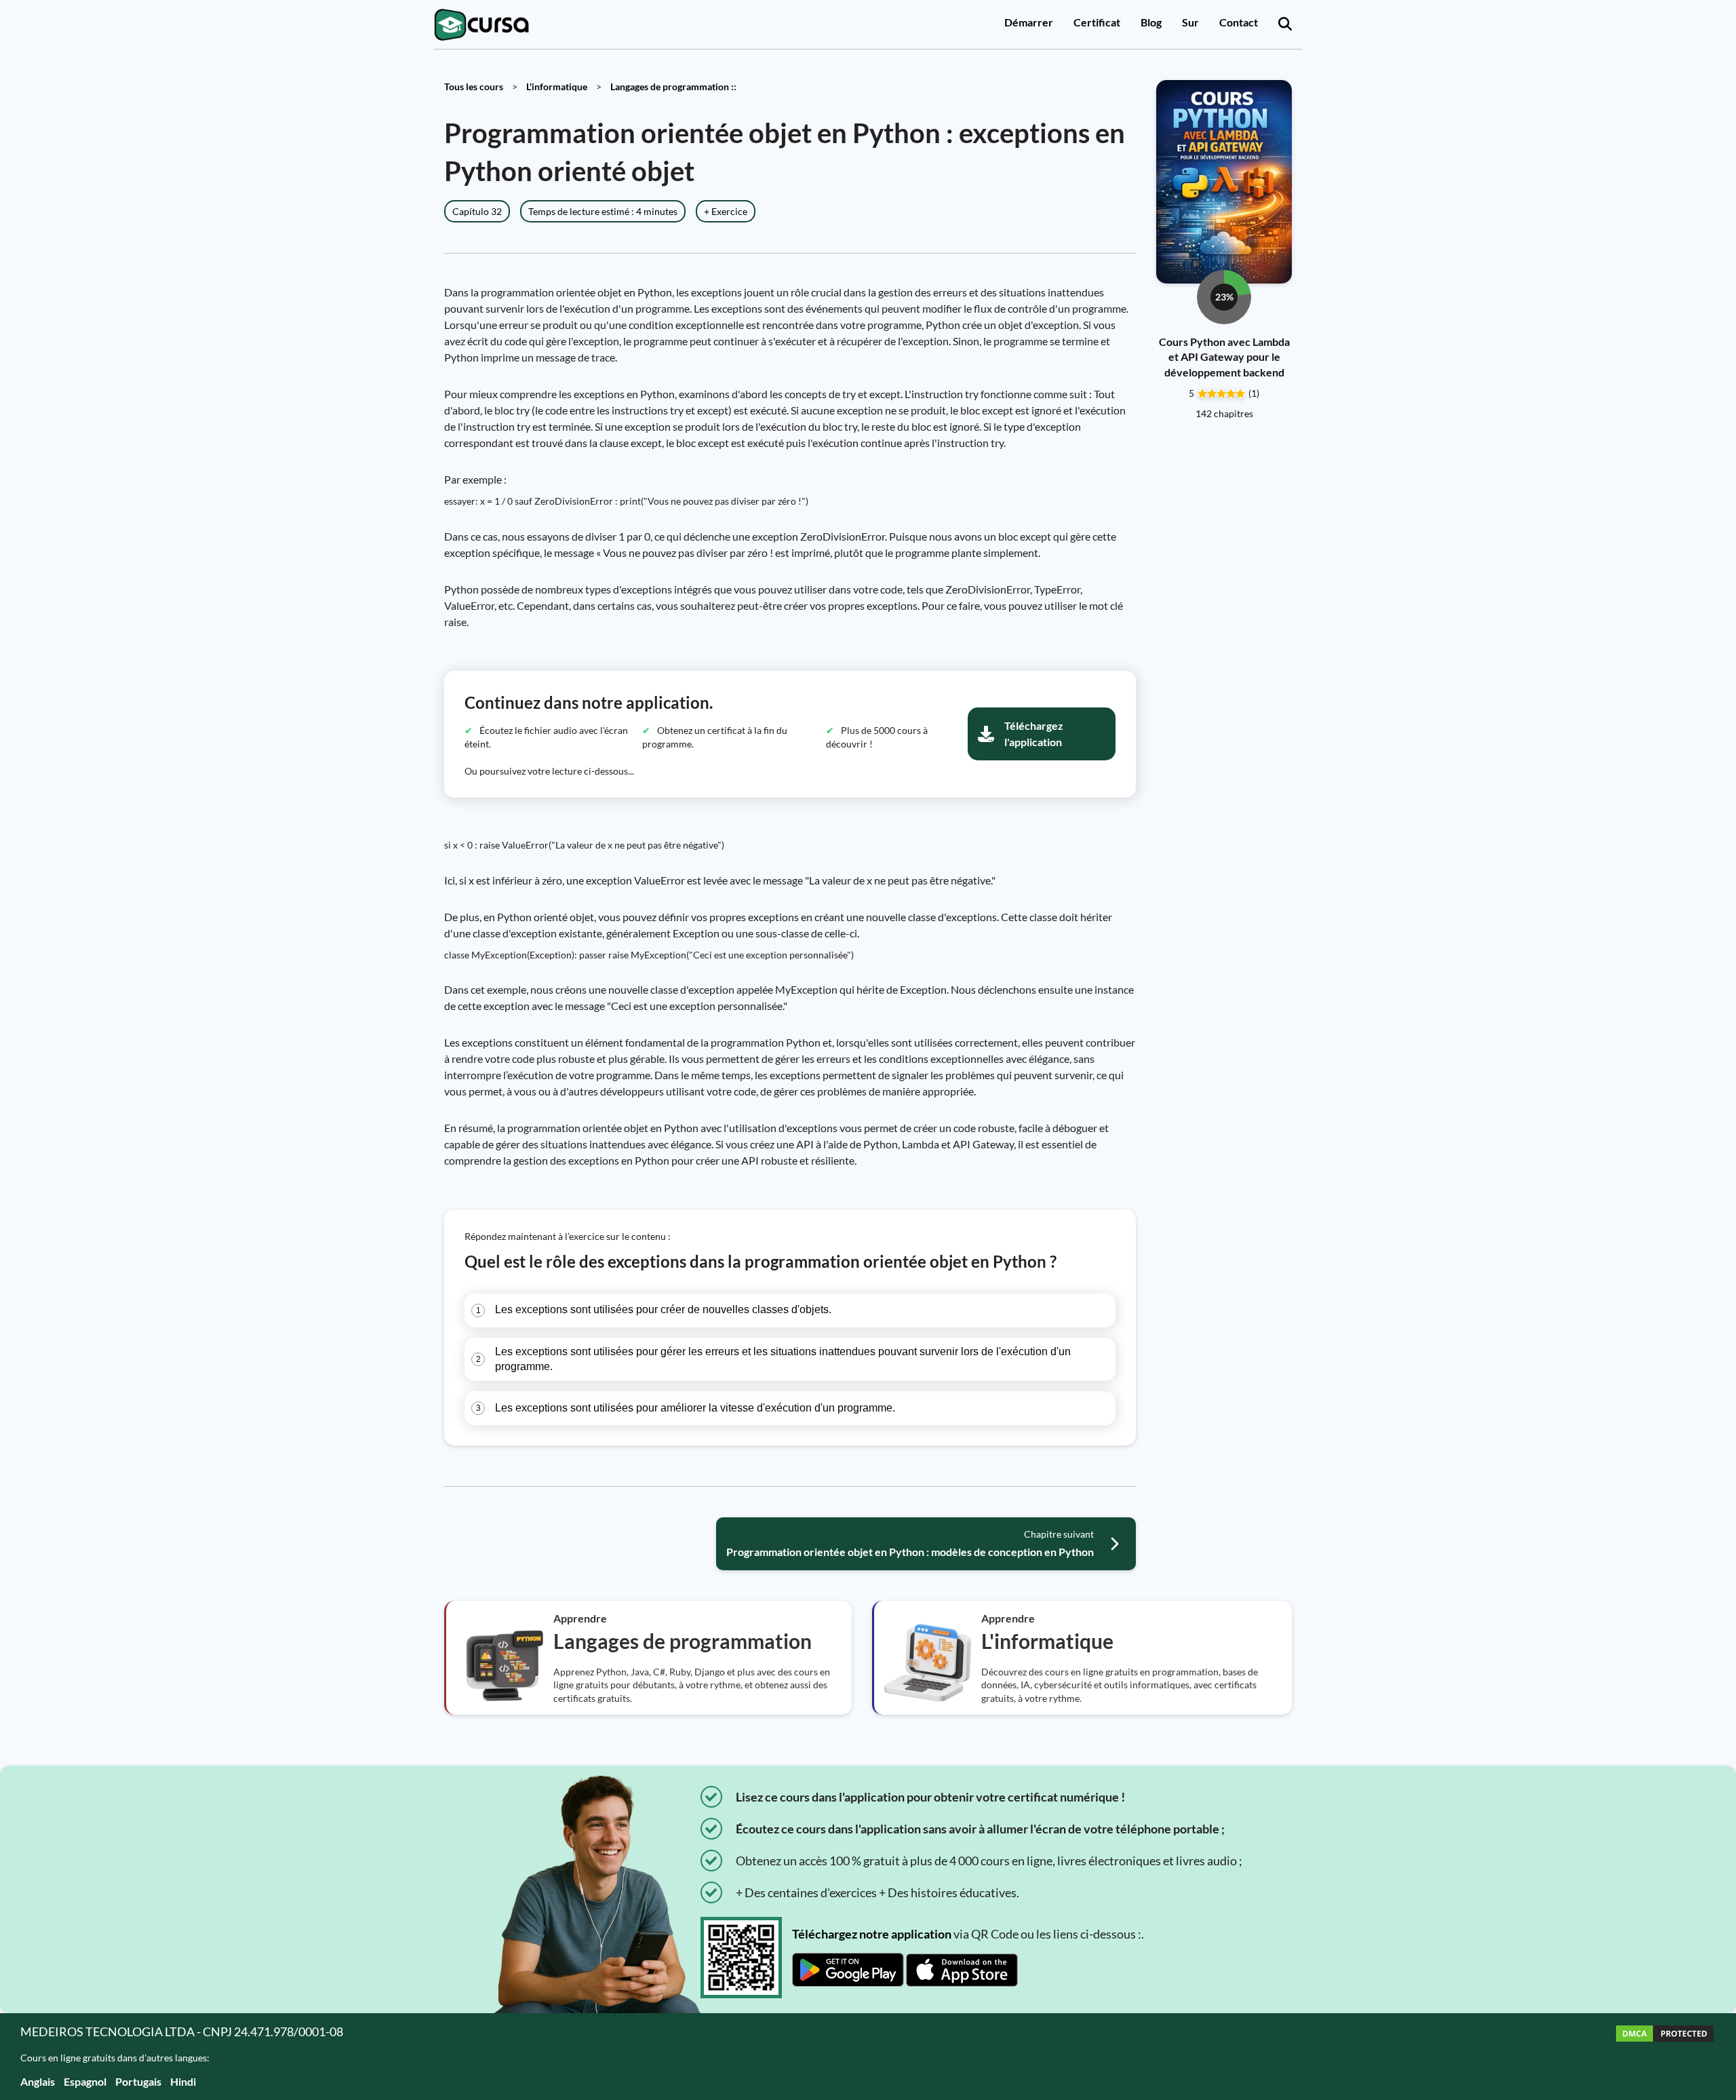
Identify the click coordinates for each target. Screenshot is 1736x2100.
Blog (1151, 22)
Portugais (138, 2081)
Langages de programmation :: (673, 86)
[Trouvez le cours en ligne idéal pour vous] (1285, 24)
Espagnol (85, 2081)
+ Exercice (726, 211)
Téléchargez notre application (872, 1934)
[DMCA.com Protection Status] (1665, 2056)
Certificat (1097, 22)
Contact (1239, 22)
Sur (1190, 22)
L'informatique (557, 86)
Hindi (183, 2081)
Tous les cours (474, 86)
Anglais (38, 2081)
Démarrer (1029, 22)
